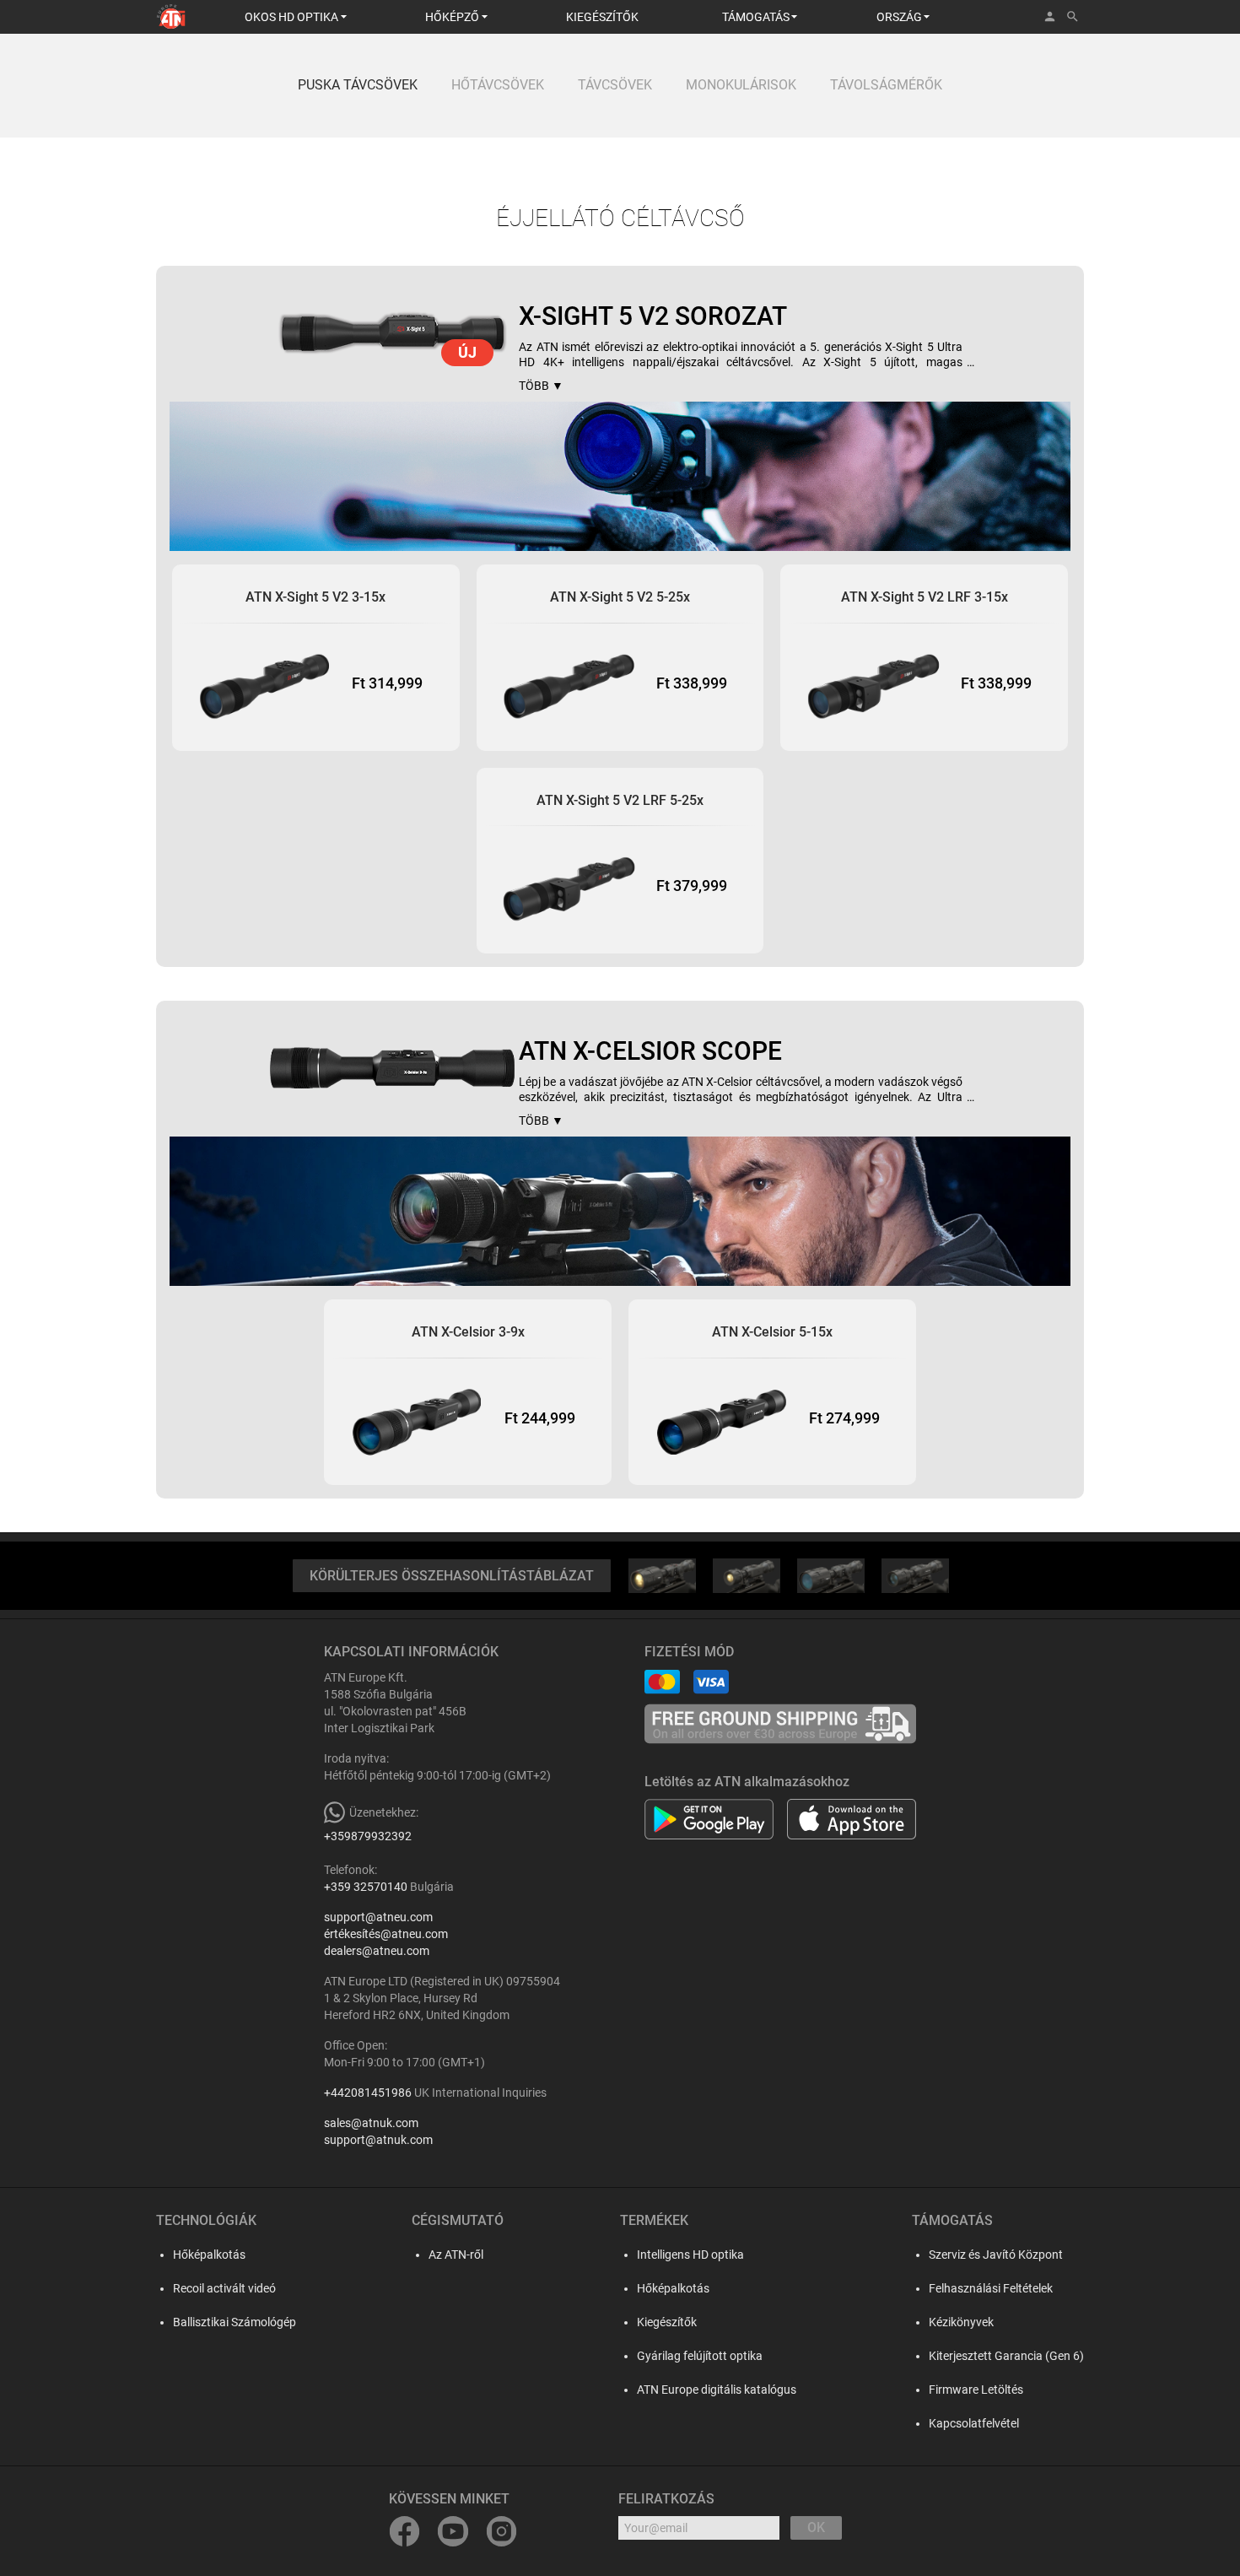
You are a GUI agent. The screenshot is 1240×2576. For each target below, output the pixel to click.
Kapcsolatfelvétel (974, 2423)
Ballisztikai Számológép (235, 2322)
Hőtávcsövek (498, 85)
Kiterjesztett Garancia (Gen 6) (1006, 2356)
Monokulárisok (741, 85)
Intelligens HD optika (690, 2255)
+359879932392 (368, 1836)
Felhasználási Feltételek (991, 2288)
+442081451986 (368, 2093)
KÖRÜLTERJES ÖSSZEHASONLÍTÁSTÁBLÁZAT (452, 1576)
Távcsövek (615, 85)
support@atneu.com (378, 1917)
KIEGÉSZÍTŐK (602, 17)
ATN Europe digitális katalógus (717, 2390)
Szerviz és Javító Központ (996, 2255)
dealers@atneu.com (377, 1951)
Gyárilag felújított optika (700, 2356)
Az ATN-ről (456, 2255)
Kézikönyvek (961, 2322)
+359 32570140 (366, 1887)
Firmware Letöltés (976, 2390)
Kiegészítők (667, 2322)
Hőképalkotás (209, 2255)
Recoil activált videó (224, 2288)
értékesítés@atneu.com (386, 1934)
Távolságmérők (886, 85)
